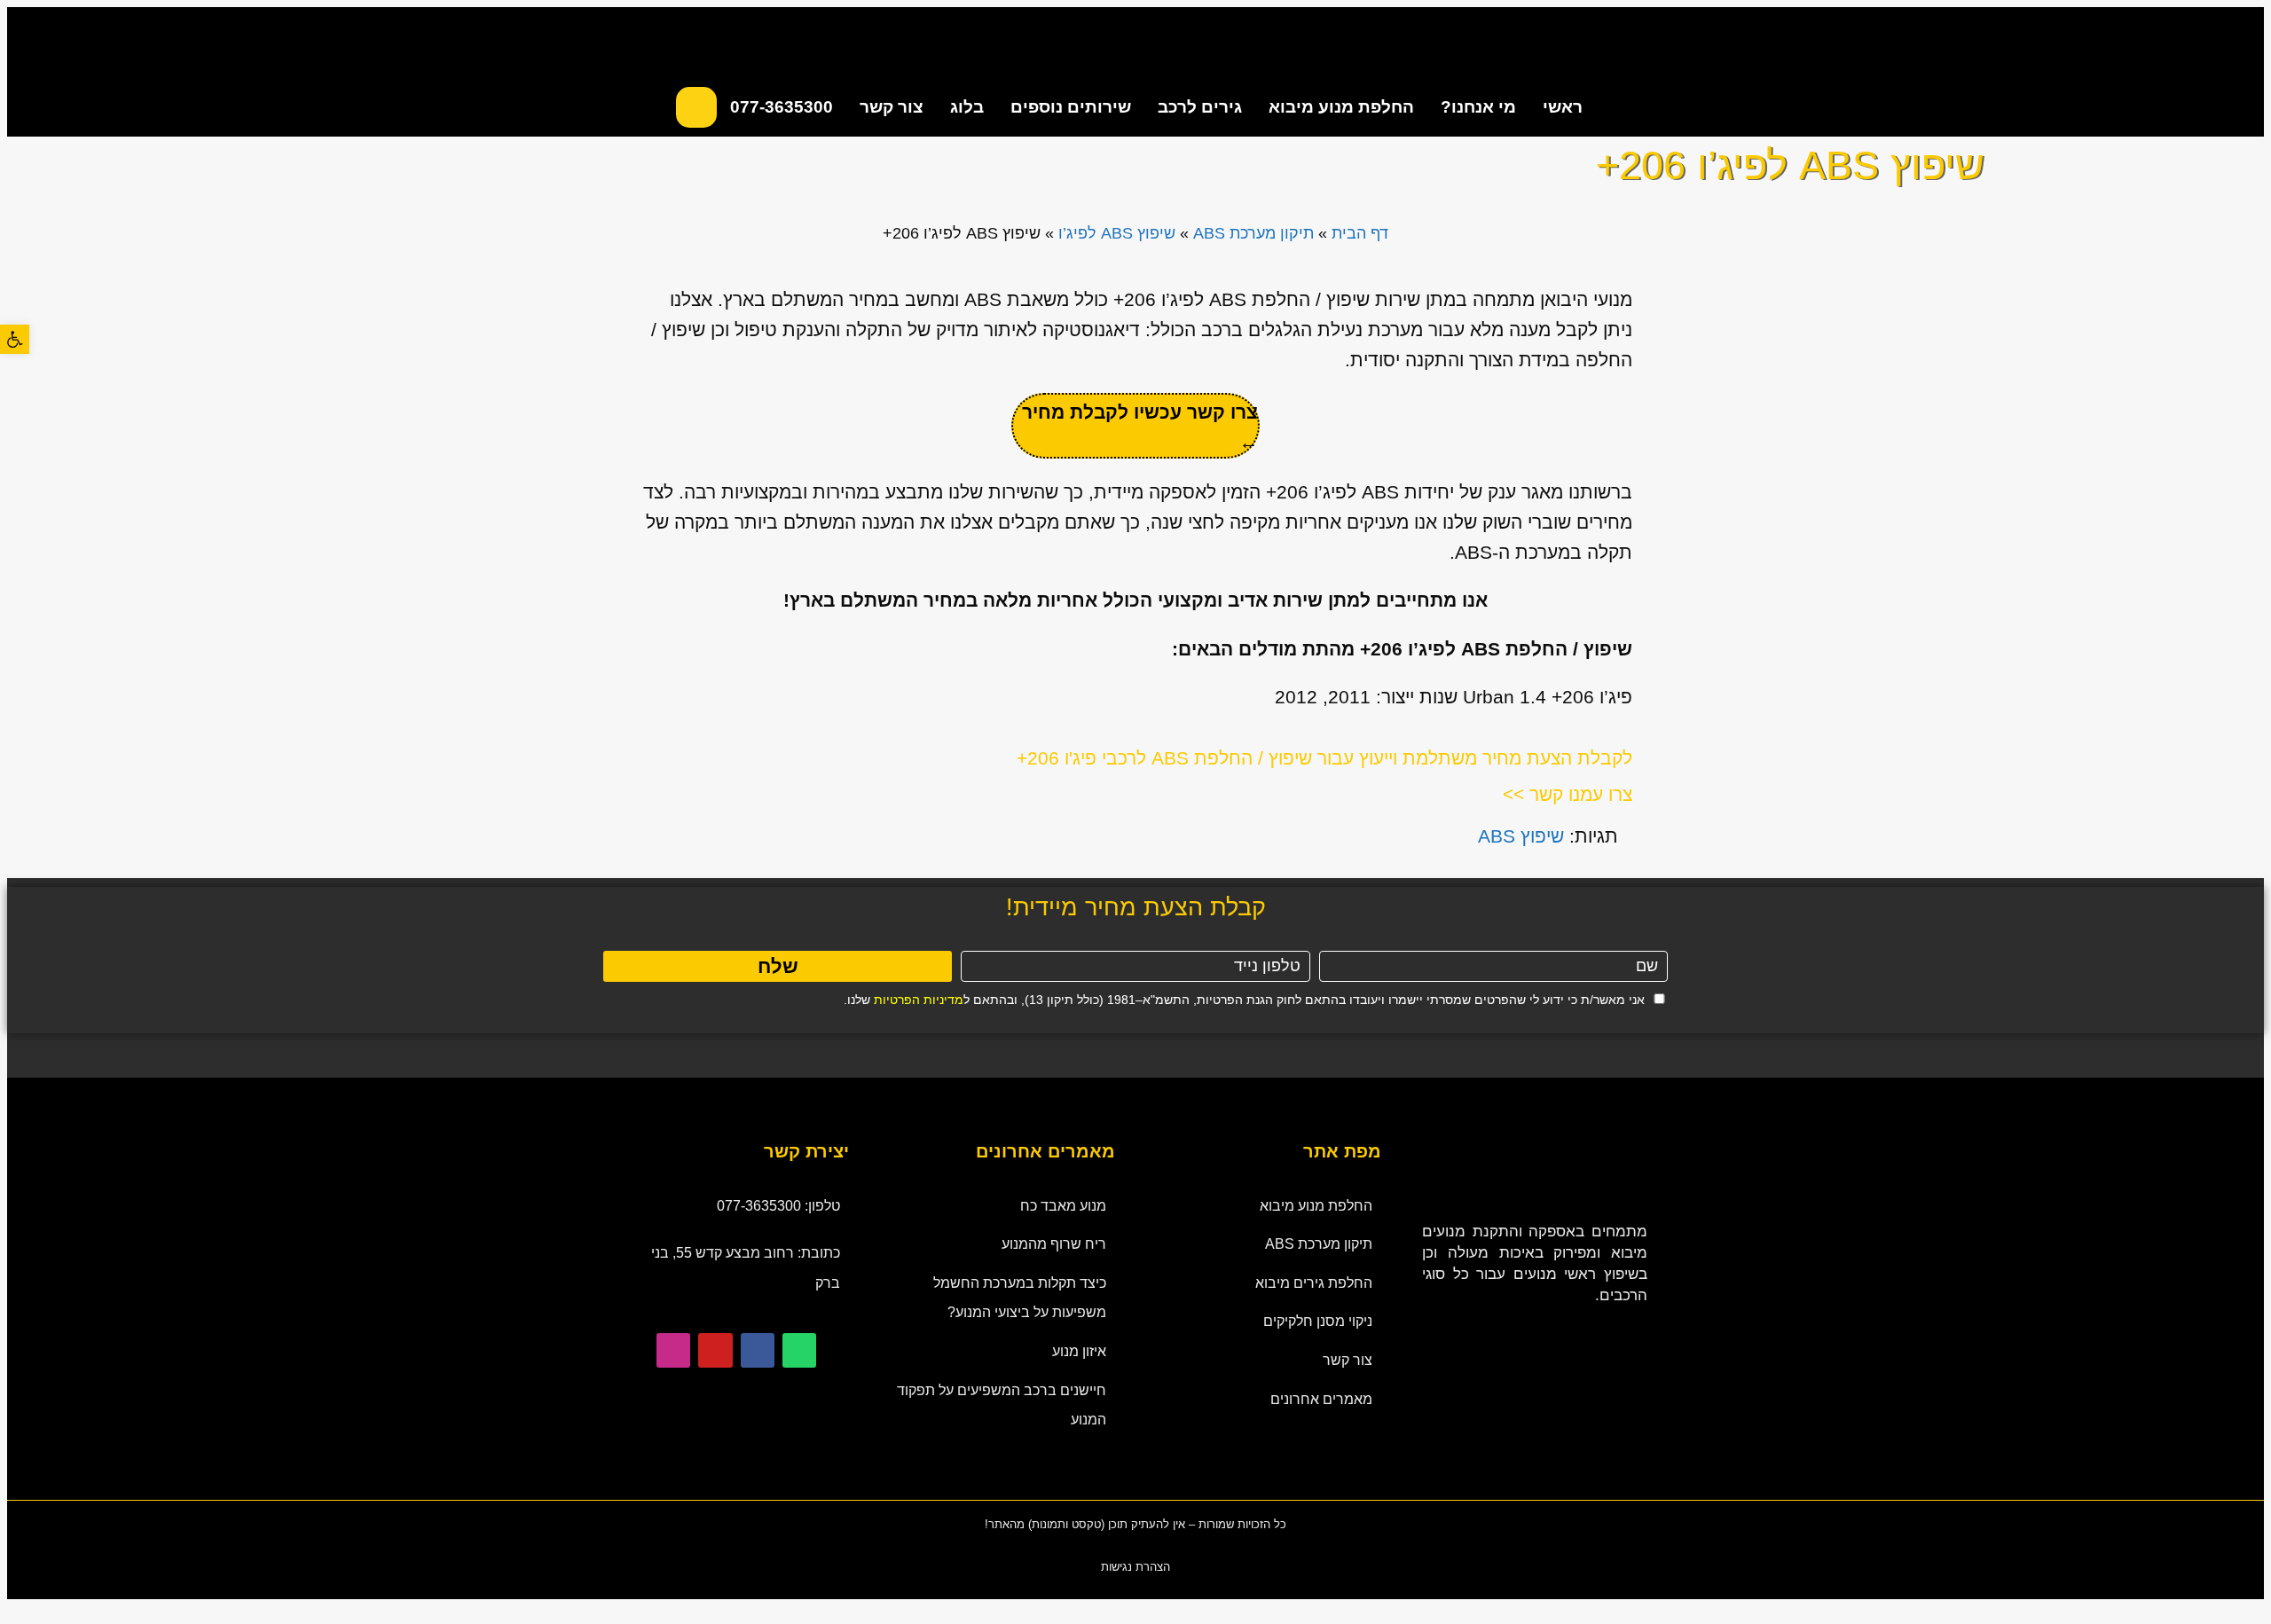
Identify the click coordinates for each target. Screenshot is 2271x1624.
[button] (15, 339)
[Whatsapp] (799, 1350)
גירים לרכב (1200, 107)
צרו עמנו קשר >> (1568, 794)
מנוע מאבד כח (1063, 1206)
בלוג (967, 107)
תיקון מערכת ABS (1253, 233)
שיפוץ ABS (1521, 836)
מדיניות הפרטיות (919, 1000)
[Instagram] (673, 1350)
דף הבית (1360, 233)
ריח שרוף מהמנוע (1054, 1244)
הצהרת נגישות (1135, 1567)
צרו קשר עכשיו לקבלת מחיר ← (1140, 427)
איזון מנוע (1079, 1351)
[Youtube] (715, 1350)
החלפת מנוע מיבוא (1341, 107)
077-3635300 (782, 107)
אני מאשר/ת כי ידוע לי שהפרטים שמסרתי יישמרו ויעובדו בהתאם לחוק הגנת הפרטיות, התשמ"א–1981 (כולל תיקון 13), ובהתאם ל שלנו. (1244, 1000)
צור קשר (892, 107)
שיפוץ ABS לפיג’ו (1117, 233)
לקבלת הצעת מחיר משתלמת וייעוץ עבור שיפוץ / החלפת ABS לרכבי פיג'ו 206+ (1324, 758)
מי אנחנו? (1478, 107)
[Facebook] (758, 1350)
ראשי (1563, 107)
